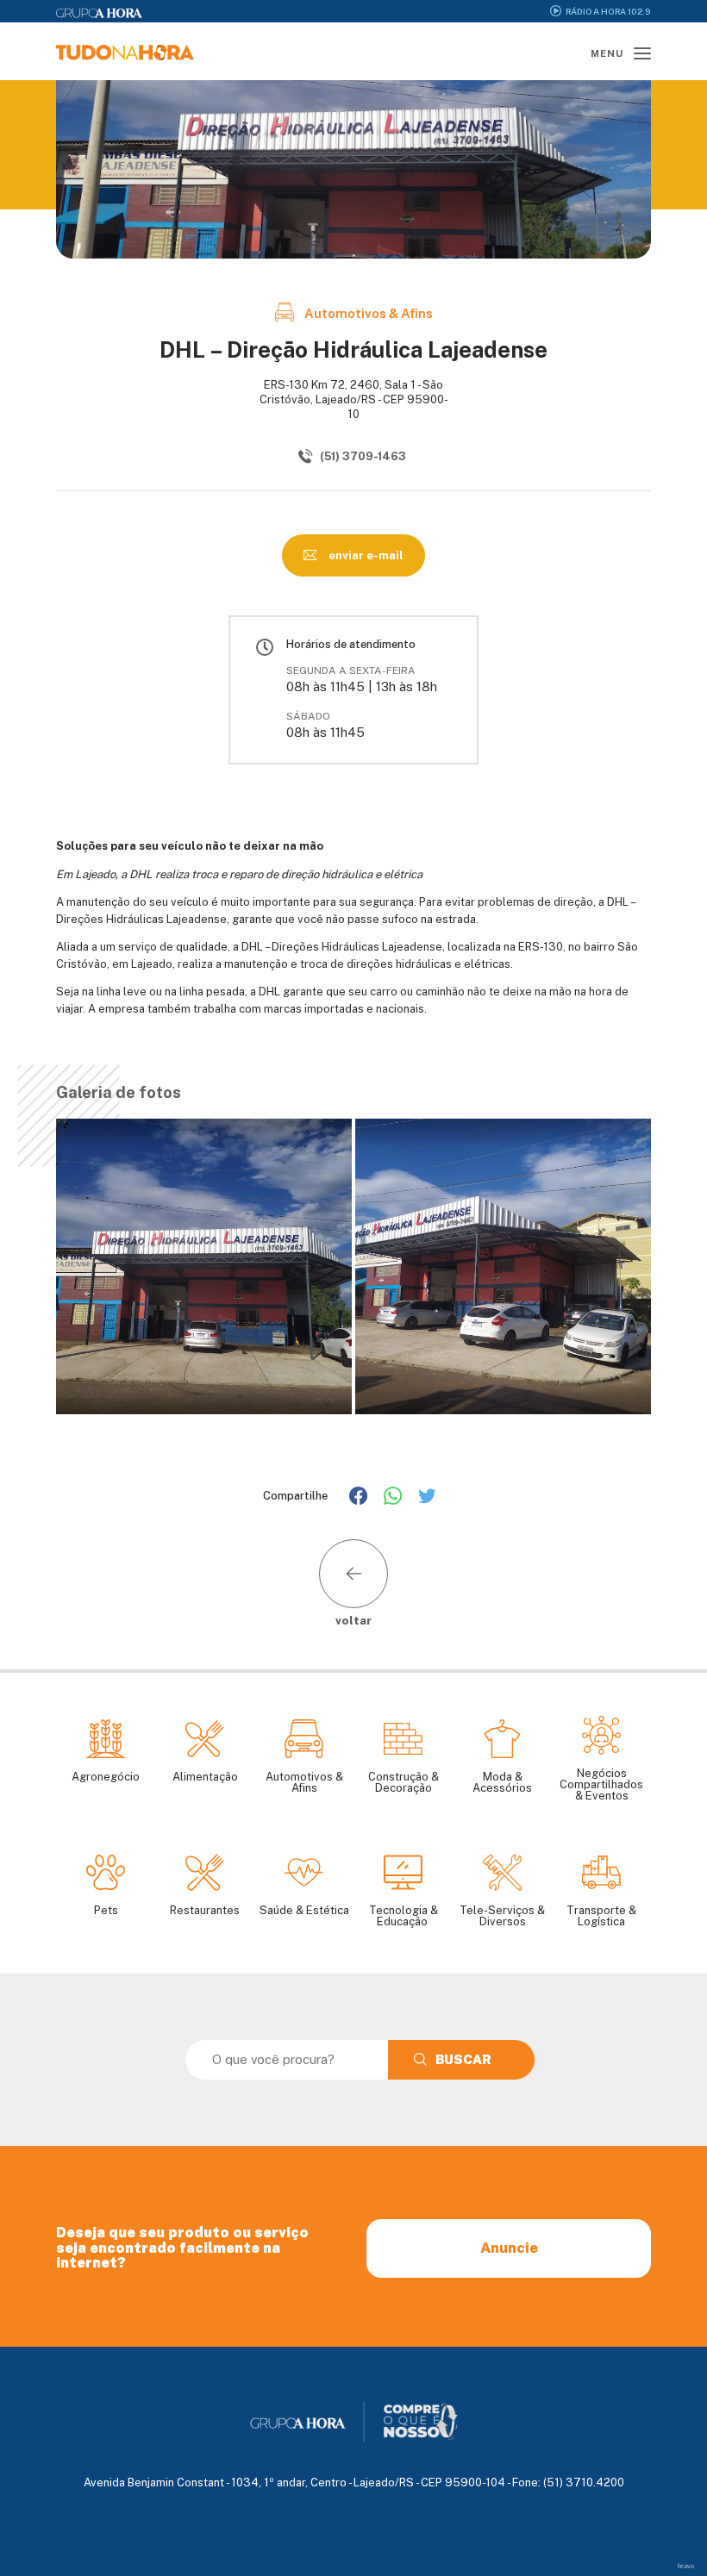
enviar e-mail (365, 555)
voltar (353, 1620)
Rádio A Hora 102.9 (608, 11)
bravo (686, 2566)
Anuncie (509, 2248)
